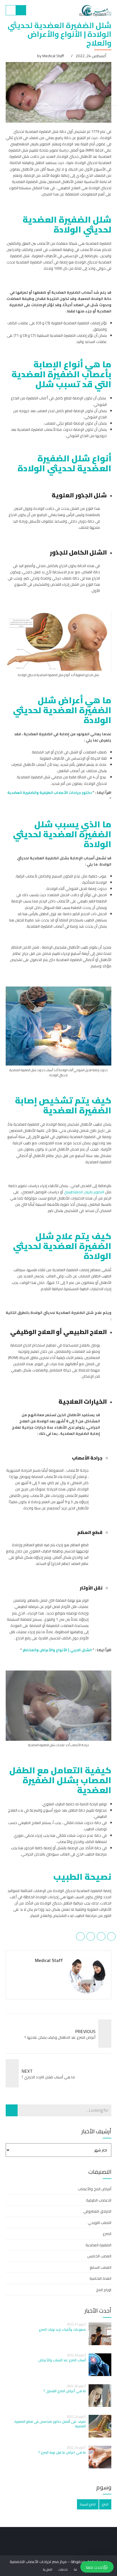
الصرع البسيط (88, 2504)
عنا (76, 2569)
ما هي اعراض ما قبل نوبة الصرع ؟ (62, 2452)
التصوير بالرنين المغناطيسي (84, 1192)
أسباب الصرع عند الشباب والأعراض (62, 2360)
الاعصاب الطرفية (99, 2200)
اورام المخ (104, 2290)
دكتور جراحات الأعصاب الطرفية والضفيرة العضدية (50, 792)
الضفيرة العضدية (98, 2245)
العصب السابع (101, 2267)
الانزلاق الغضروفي (97, 2211)
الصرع (107, 2234)
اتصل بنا (48, 2569)
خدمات (63, 2569)
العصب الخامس (99, 2256)
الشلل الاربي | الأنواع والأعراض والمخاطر (57, 1650)
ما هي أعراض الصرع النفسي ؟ (65, 2391)
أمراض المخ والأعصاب (95, 2189)
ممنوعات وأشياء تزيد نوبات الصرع (62, 2329)
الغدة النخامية (100, 2278)
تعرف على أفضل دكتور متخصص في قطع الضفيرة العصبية (50, 2424)
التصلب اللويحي (100, 2223)
